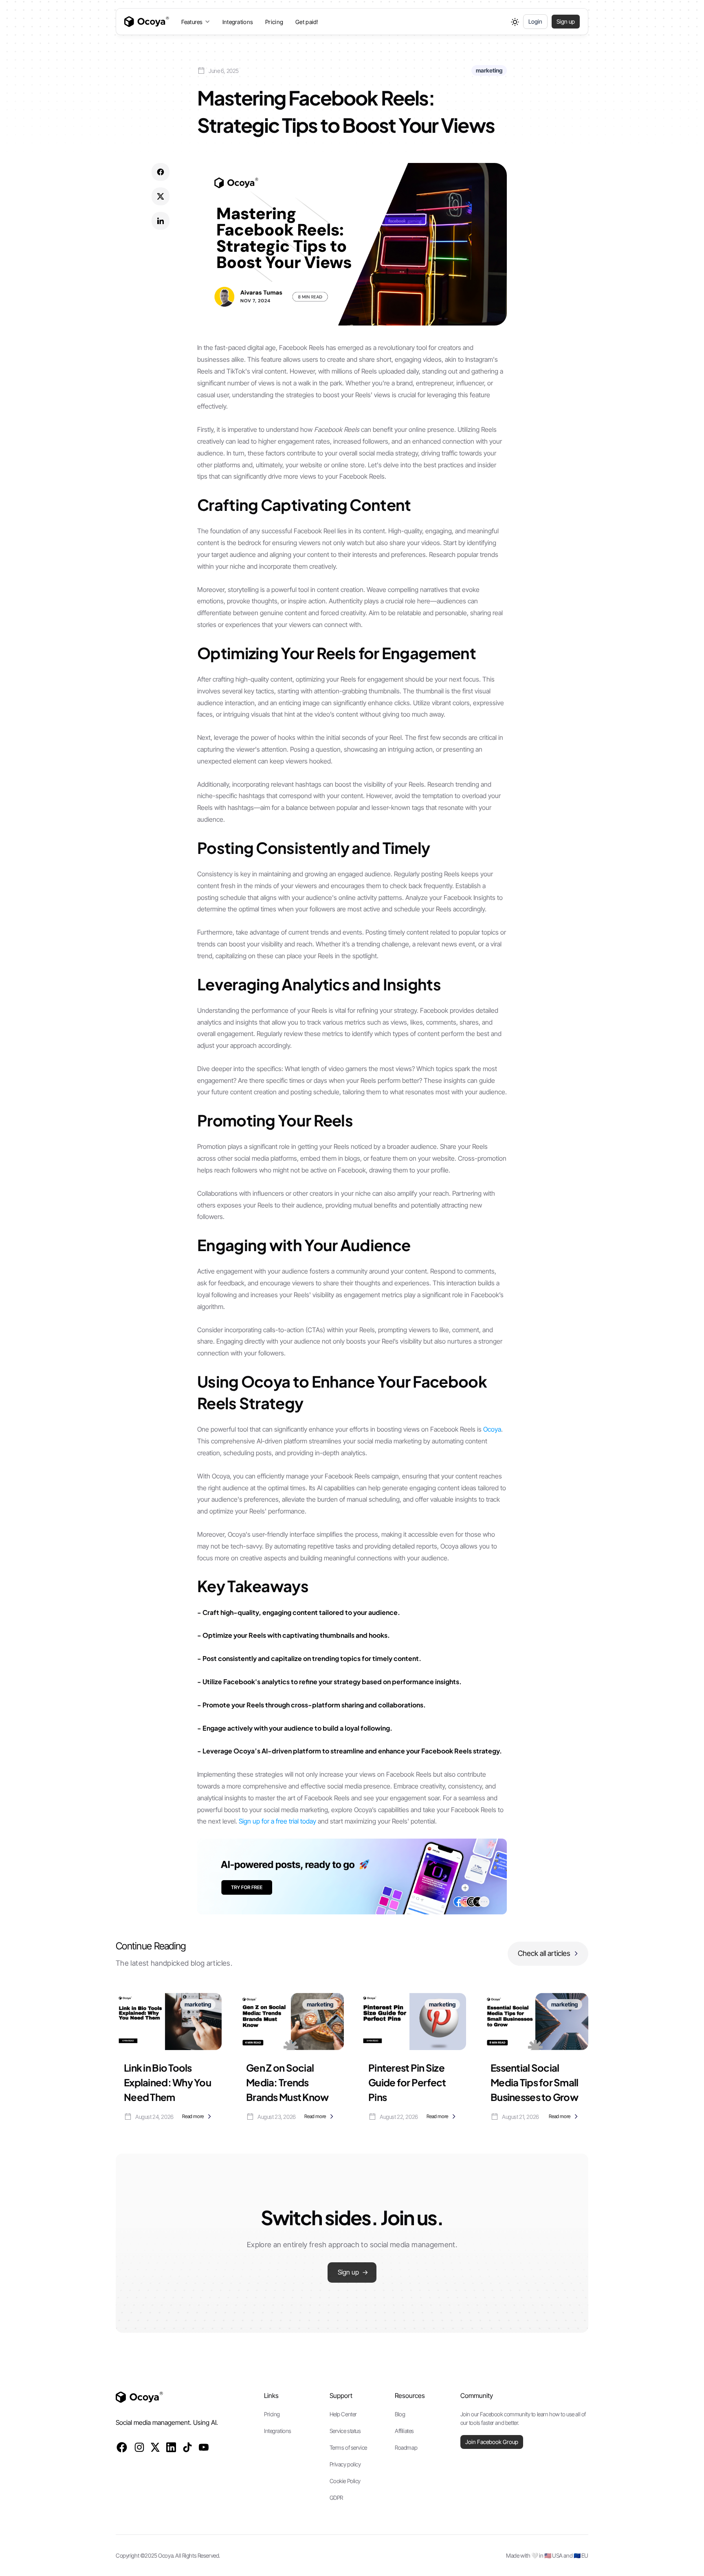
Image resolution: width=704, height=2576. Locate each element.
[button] (196, 22)
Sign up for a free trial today (277, 1821)
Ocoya (492, 1429)
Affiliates (404, 2431)
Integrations (238, 22)
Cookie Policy (345, 2481)
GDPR (336, 2498)
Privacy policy (345, 2464)
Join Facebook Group (492, 2442)
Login (535, 21)
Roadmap (406, 2447)
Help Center (343, 2414)
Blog (400, 2414)
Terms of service (348, 2447)
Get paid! (307, 22)
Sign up (566, 21)
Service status (345, 2431)
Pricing (274, 22)
